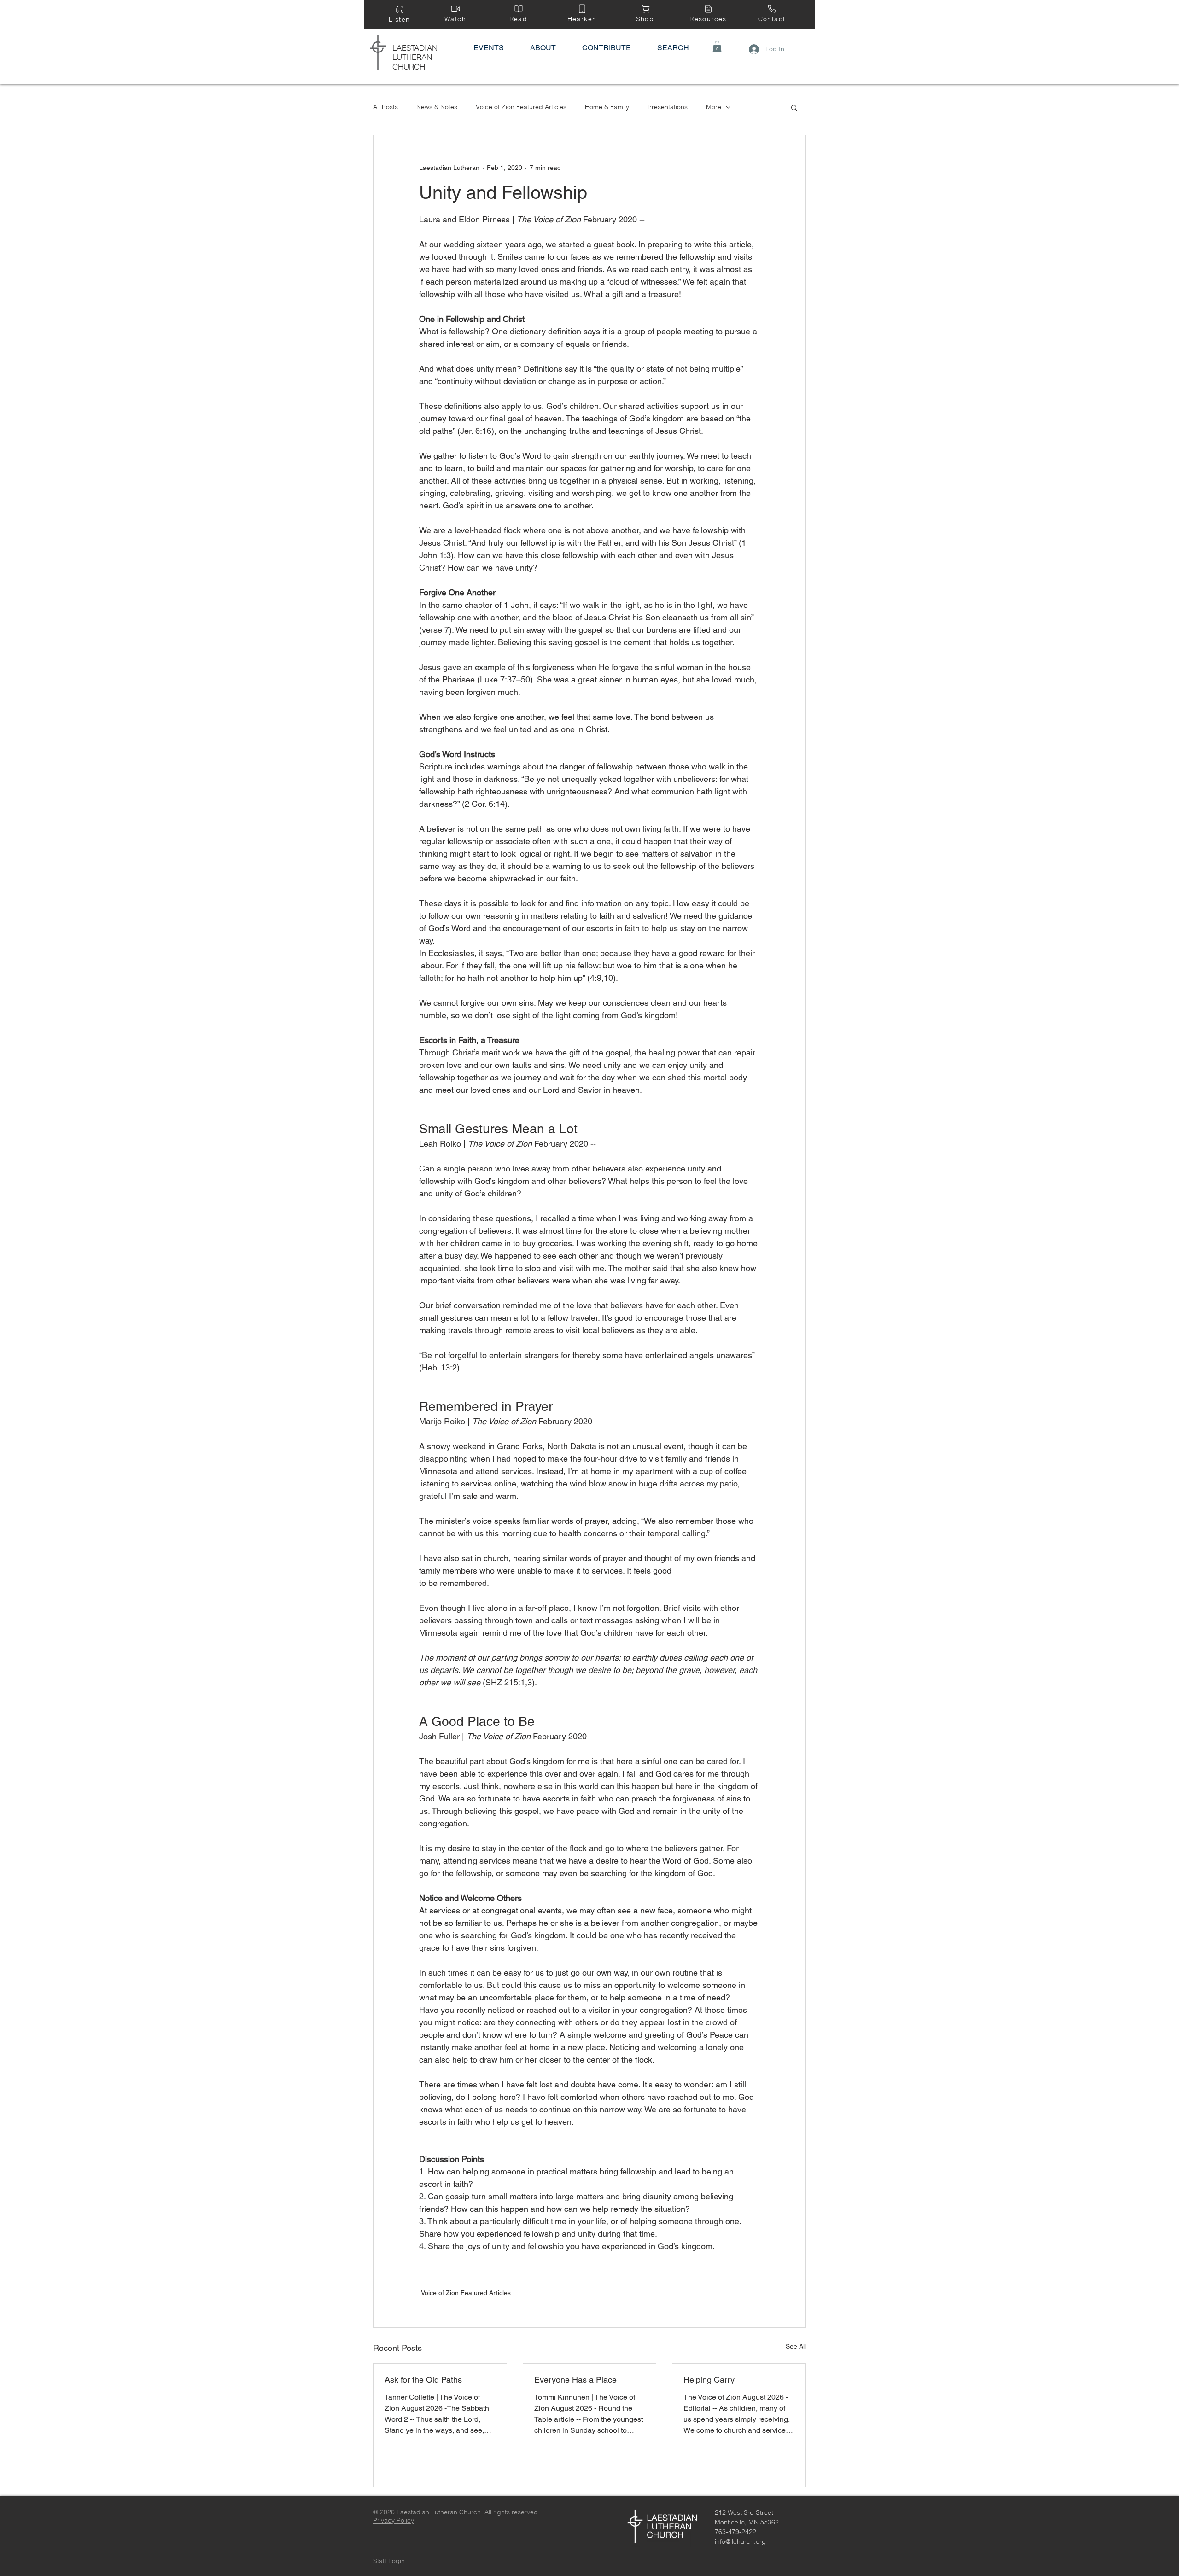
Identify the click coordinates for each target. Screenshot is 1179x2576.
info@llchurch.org (740, 2541)
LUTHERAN (412, 57)
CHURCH (409, 67)
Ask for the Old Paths (423, 2380)
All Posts (385, 107)
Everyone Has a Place (575, 2380)
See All (796, 2346)
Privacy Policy (394, 2520)
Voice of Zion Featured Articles (521, 107)
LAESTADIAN (415, 48)
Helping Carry (709, 2380)
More (714, 107)
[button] (717, 47)
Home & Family (607, 107)
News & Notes (437, 107)
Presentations (668, 107)
